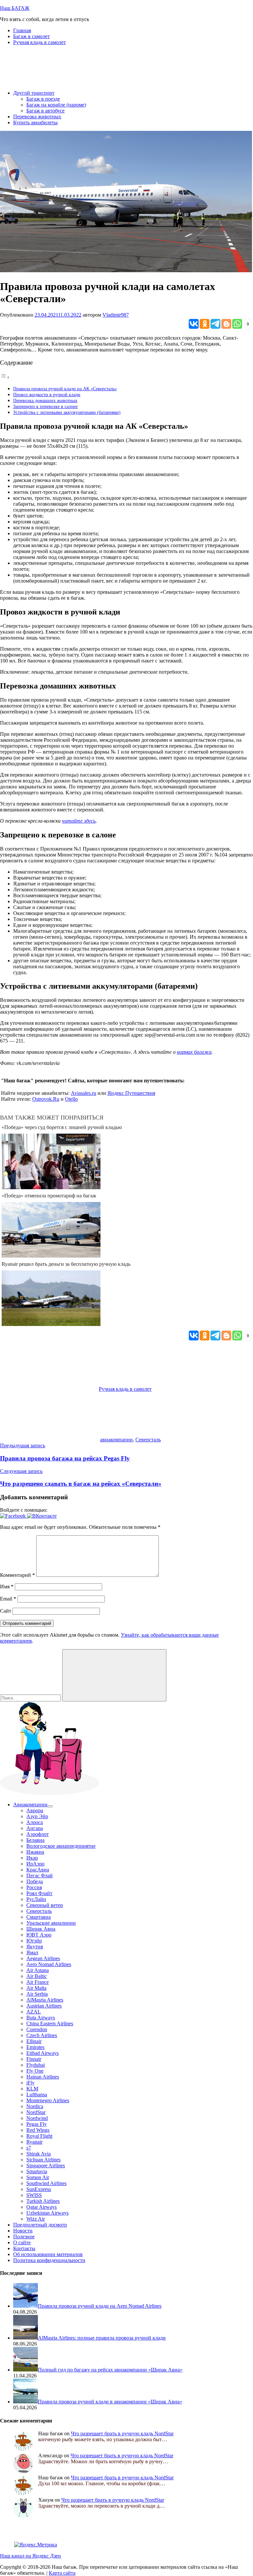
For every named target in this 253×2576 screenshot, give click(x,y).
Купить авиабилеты (35, 122)
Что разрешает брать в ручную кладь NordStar (122, 2433)
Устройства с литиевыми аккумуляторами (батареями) (67, 412)
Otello (71, 1099)
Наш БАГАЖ (15, 8)
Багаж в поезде (43, 99)
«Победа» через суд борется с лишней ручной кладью (62, 1127)
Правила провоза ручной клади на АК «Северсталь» (65, 389)
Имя (7, 1587)
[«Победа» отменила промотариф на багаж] (51, 1256)
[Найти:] (31, 1698)
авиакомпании (116, 1440)
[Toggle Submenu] (50, 1806)
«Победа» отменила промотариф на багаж (49, 1196)
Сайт (6, 1611)
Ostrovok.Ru (46, 1099)
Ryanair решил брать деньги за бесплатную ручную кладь (66, 1264)
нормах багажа (194, 1052)
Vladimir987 (116, 315)
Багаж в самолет (31, 36)
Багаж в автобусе (45, 111)
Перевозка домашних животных (45, 400)
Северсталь (148, 1440)
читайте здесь (79, 821)
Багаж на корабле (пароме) (56, 105)
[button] (14, 1516)
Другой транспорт (34, 93)
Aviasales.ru (84, 1093)
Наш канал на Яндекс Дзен (30, 2556)
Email (8, 1599)
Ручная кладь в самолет (40, 42)
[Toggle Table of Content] (5, 377)
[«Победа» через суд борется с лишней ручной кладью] (51, 1187)
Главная (22, 30)
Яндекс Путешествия (131, 1093)
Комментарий (17, 1575)
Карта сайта (62, 2573)
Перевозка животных (37, 117)
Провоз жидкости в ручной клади (47, 395)
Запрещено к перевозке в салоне (45, 406)
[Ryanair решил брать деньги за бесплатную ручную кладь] (51, 1324)
